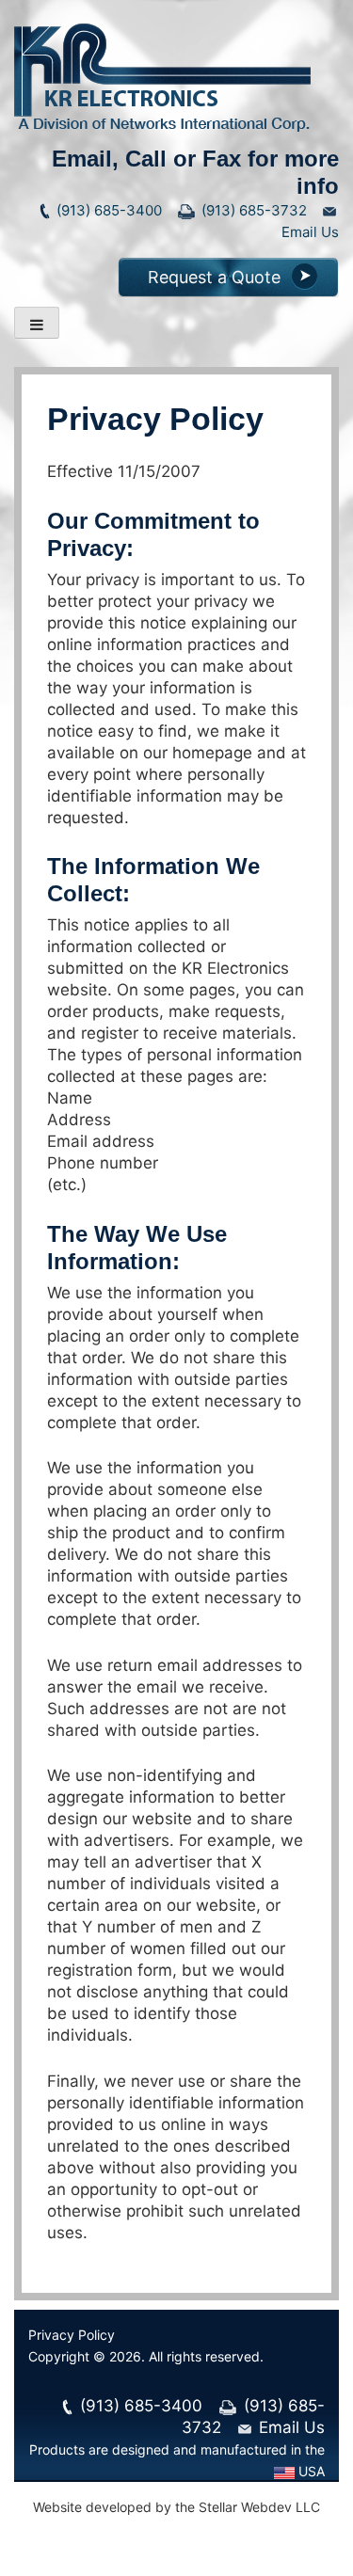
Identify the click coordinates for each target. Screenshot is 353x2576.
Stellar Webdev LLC (259, 2507)
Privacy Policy (72, 2335)
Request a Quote (214, 277)
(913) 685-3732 (252, 210)
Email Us (289, 2427)
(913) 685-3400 (107, 210)
